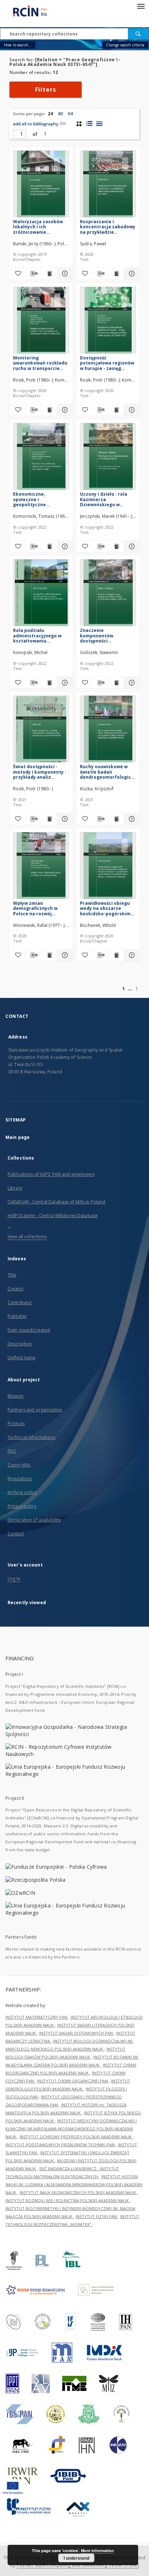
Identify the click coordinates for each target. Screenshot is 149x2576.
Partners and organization (35, 1410)
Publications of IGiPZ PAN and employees (51, 1174)
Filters (46, 90)
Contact (16, 1534)
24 (50, 114)
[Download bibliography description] (33, 274)
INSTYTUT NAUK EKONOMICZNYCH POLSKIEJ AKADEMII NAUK (78, 2192)
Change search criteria (125, 45)
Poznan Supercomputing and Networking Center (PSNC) (78, 2565)
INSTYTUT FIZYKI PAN (97, 2216)
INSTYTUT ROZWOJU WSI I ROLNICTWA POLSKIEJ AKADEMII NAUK (68, 2200)
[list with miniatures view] (89, 124)
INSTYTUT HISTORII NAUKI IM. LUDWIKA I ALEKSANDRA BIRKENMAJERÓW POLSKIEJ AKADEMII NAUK (74, 2184)
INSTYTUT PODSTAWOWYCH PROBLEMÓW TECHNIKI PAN (61, 2145)
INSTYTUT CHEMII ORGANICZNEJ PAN (73, 2081)
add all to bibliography (36, 124)
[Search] (139, 34)
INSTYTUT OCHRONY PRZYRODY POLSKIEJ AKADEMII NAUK (76, 2137)
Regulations (20, 1479)
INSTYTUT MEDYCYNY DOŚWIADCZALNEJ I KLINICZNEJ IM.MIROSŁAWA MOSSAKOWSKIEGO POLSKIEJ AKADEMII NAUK (71, 2129)
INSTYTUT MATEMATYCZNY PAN (37, 2017)
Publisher (17, 1316)
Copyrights (19, 1465)
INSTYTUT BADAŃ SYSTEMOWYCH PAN (76, 2033)
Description (20, 1344)
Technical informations (31, 1437)
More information (97, 2550)
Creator (16, 1289)
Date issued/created (29, 1330)
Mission (16, 1396)
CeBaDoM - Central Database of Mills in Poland (56, 1202)
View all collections (27, 1237)
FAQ (12, 1451)
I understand (76, 2558)
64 (71, 114)
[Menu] (141, 6)
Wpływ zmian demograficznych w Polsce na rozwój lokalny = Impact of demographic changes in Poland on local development (39, 908)
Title (12, 1275)
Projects (16, 1424)
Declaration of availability (34, 1520)
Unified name (22, 1358)
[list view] (99, 124)
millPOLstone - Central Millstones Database (53, 1216)
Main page (18, 1137)
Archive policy (22, 1492)
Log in (14, 1579)
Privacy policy (22, 1506)
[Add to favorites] (17, 274)
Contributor (20, 1302)
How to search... (18, 45)
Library (15, 1188)
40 (60, 114)
